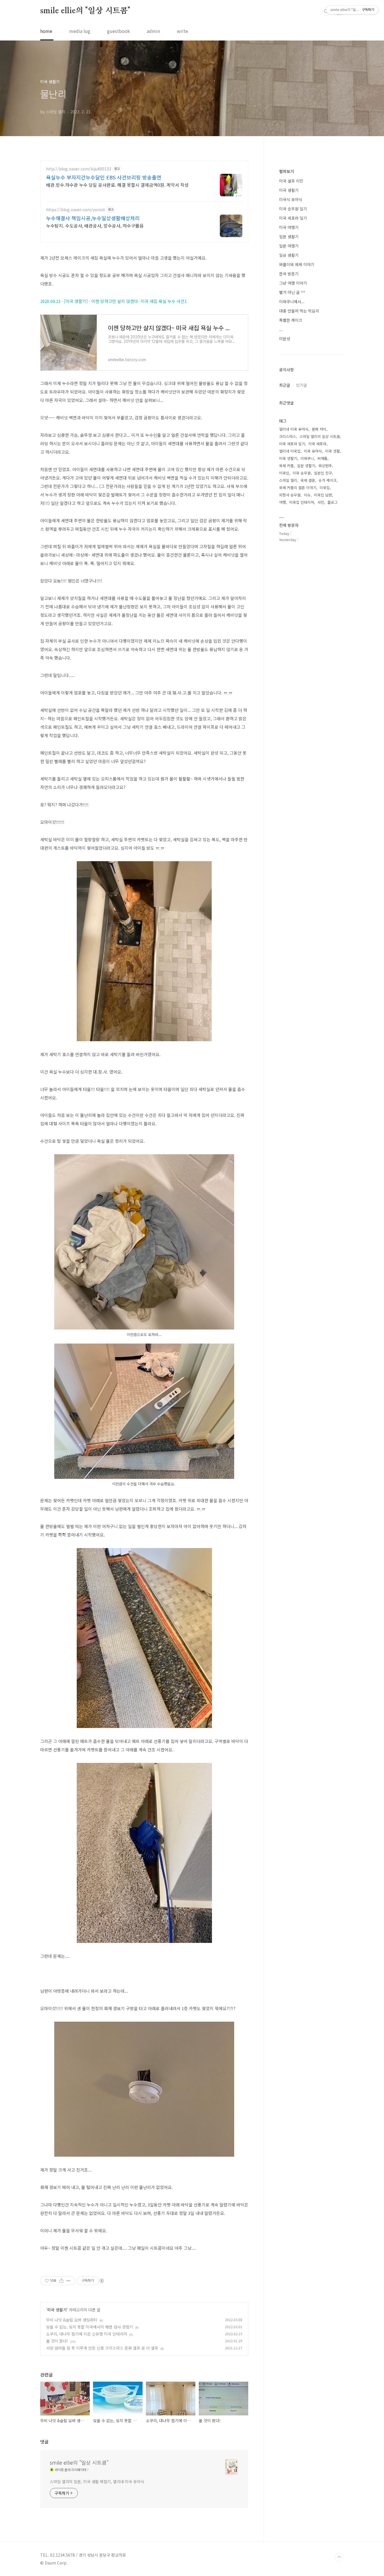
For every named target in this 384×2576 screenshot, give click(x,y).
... (281, 329)
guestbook (118, 31)
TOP (339, 2557)
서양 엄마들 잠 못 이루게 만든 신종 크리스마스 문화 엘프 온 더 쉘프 (102, 2348)
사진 (321, 502)
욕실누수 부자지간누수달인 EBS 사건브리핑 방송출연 (104, 177)
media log (80, 31)
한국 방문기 (289, 274)
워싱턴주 (325, 466)
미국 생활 (333, 451)
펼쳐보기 (286, 171)
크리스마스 (288, 436)
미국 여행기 (289, 227)
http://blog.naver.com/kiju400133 (79, 169)
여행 (283, 502)
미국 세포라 (317, 444)
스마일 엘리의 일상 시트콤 (320, 436)
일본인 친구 (323, 473)
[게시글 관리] (68, 2281)
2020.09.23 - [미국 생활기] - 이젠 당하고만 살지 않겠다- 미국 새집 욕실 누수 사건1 (113, 301)
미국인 (284, 473)
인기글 (301, 385)
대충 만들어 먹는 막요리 (299, 311)
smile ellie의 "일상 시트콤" (85, 11)
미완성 (285, 339)
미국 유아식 (313, 451)
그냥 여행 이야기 (293, 283)
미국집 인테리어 (302, 502)
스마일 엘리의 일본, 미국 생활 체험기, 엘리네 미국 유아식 (97, 2481)
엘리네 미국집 (290, 451)
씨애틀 (322, 458)
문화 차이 (319, 429)
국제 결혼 (308, 480)
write (182, 31)
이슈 (307, 495)
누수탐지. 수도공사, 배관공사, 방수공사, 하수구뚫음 (95, 225)
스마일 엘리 (288, 480)
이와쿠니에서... (292, 302)
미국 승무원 (302, 473)
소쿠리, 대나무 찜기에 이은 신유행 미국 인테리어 (87, 2334)
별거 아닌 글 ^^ (292, 292)
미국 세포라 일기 (293, 218)
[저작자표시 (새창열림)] (101, 2281)
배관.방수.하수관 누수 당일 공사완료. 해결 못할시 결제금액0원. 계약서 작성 (117, 185)
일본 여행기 (289, 246)
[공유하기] (61, 2281)
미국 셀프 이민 (291, 181)
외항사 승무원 (290, 495)
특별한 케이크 (291, 320)
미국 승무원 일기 (293, 209)
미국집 (325, 488)
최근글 (285, 385)
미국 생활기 (57, 2310)
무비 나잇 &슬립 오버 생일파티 (72, 2320)
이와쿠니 (307, 458)
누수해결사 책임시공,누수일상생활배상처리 (93, 218)
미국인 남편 (323, 495)
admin (153, 31)
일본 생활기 (289, 237)
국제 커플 (286, 466)
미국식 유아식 (291, 199)
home (46, 31)
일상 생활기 (289, 255)
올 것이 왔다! (57, 2341)
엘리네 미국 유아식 (294, 429)
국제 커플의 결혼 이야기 (298, 488)
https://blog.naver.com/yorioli (75, 210)
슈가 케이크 (327, 480)
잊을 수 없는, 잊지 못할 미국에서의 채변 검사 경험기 (90, 2327)
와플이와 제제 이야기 (297, 264)
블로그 (333, 502)
